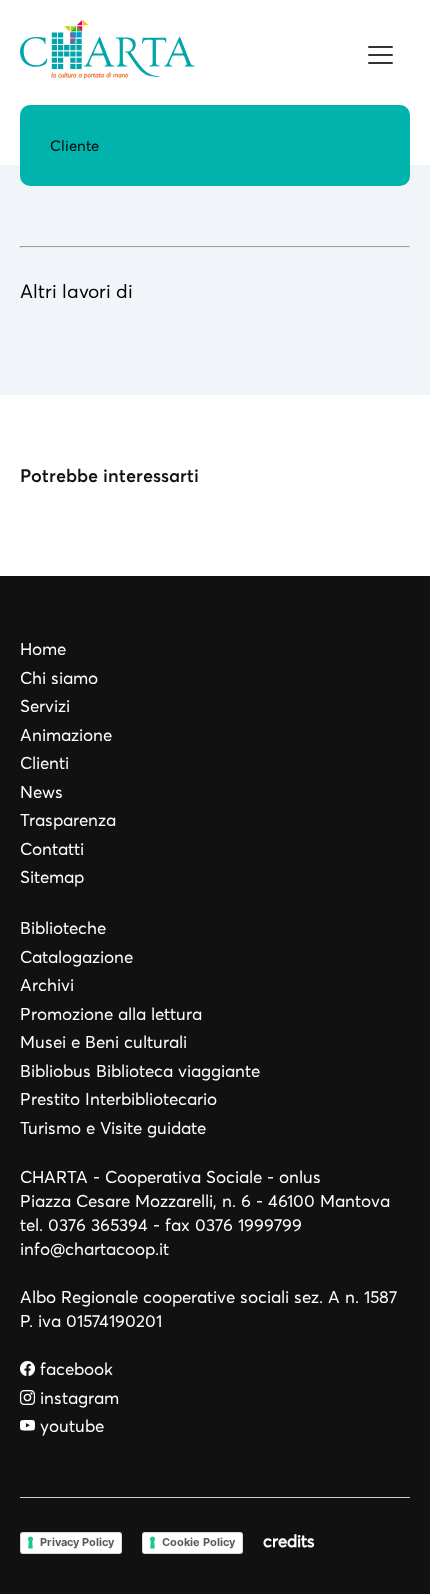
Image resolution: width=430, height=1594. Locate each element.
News (41, 792)
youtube (69, 1426)
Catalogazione (76, 957)
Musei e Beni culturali (103, 1042)
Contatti (52, 849)
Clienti (44, 763)
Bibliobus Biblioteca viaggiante (140, 1071)
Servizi (45, 706)
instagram (77, 1398)
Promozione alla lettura (111, 1014)
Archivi (47, 985)
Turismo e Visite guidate (113, 1128)
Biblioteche (63, 928)
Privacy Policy (77, 1542)
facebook (74, 1369)
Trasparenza (68, 820)
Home (43, 649)
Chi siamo (59, 678)
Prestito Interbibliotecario (118, 1099)
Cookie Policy (198, 1542)
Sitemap (52, 877)
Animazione (66, 735)
